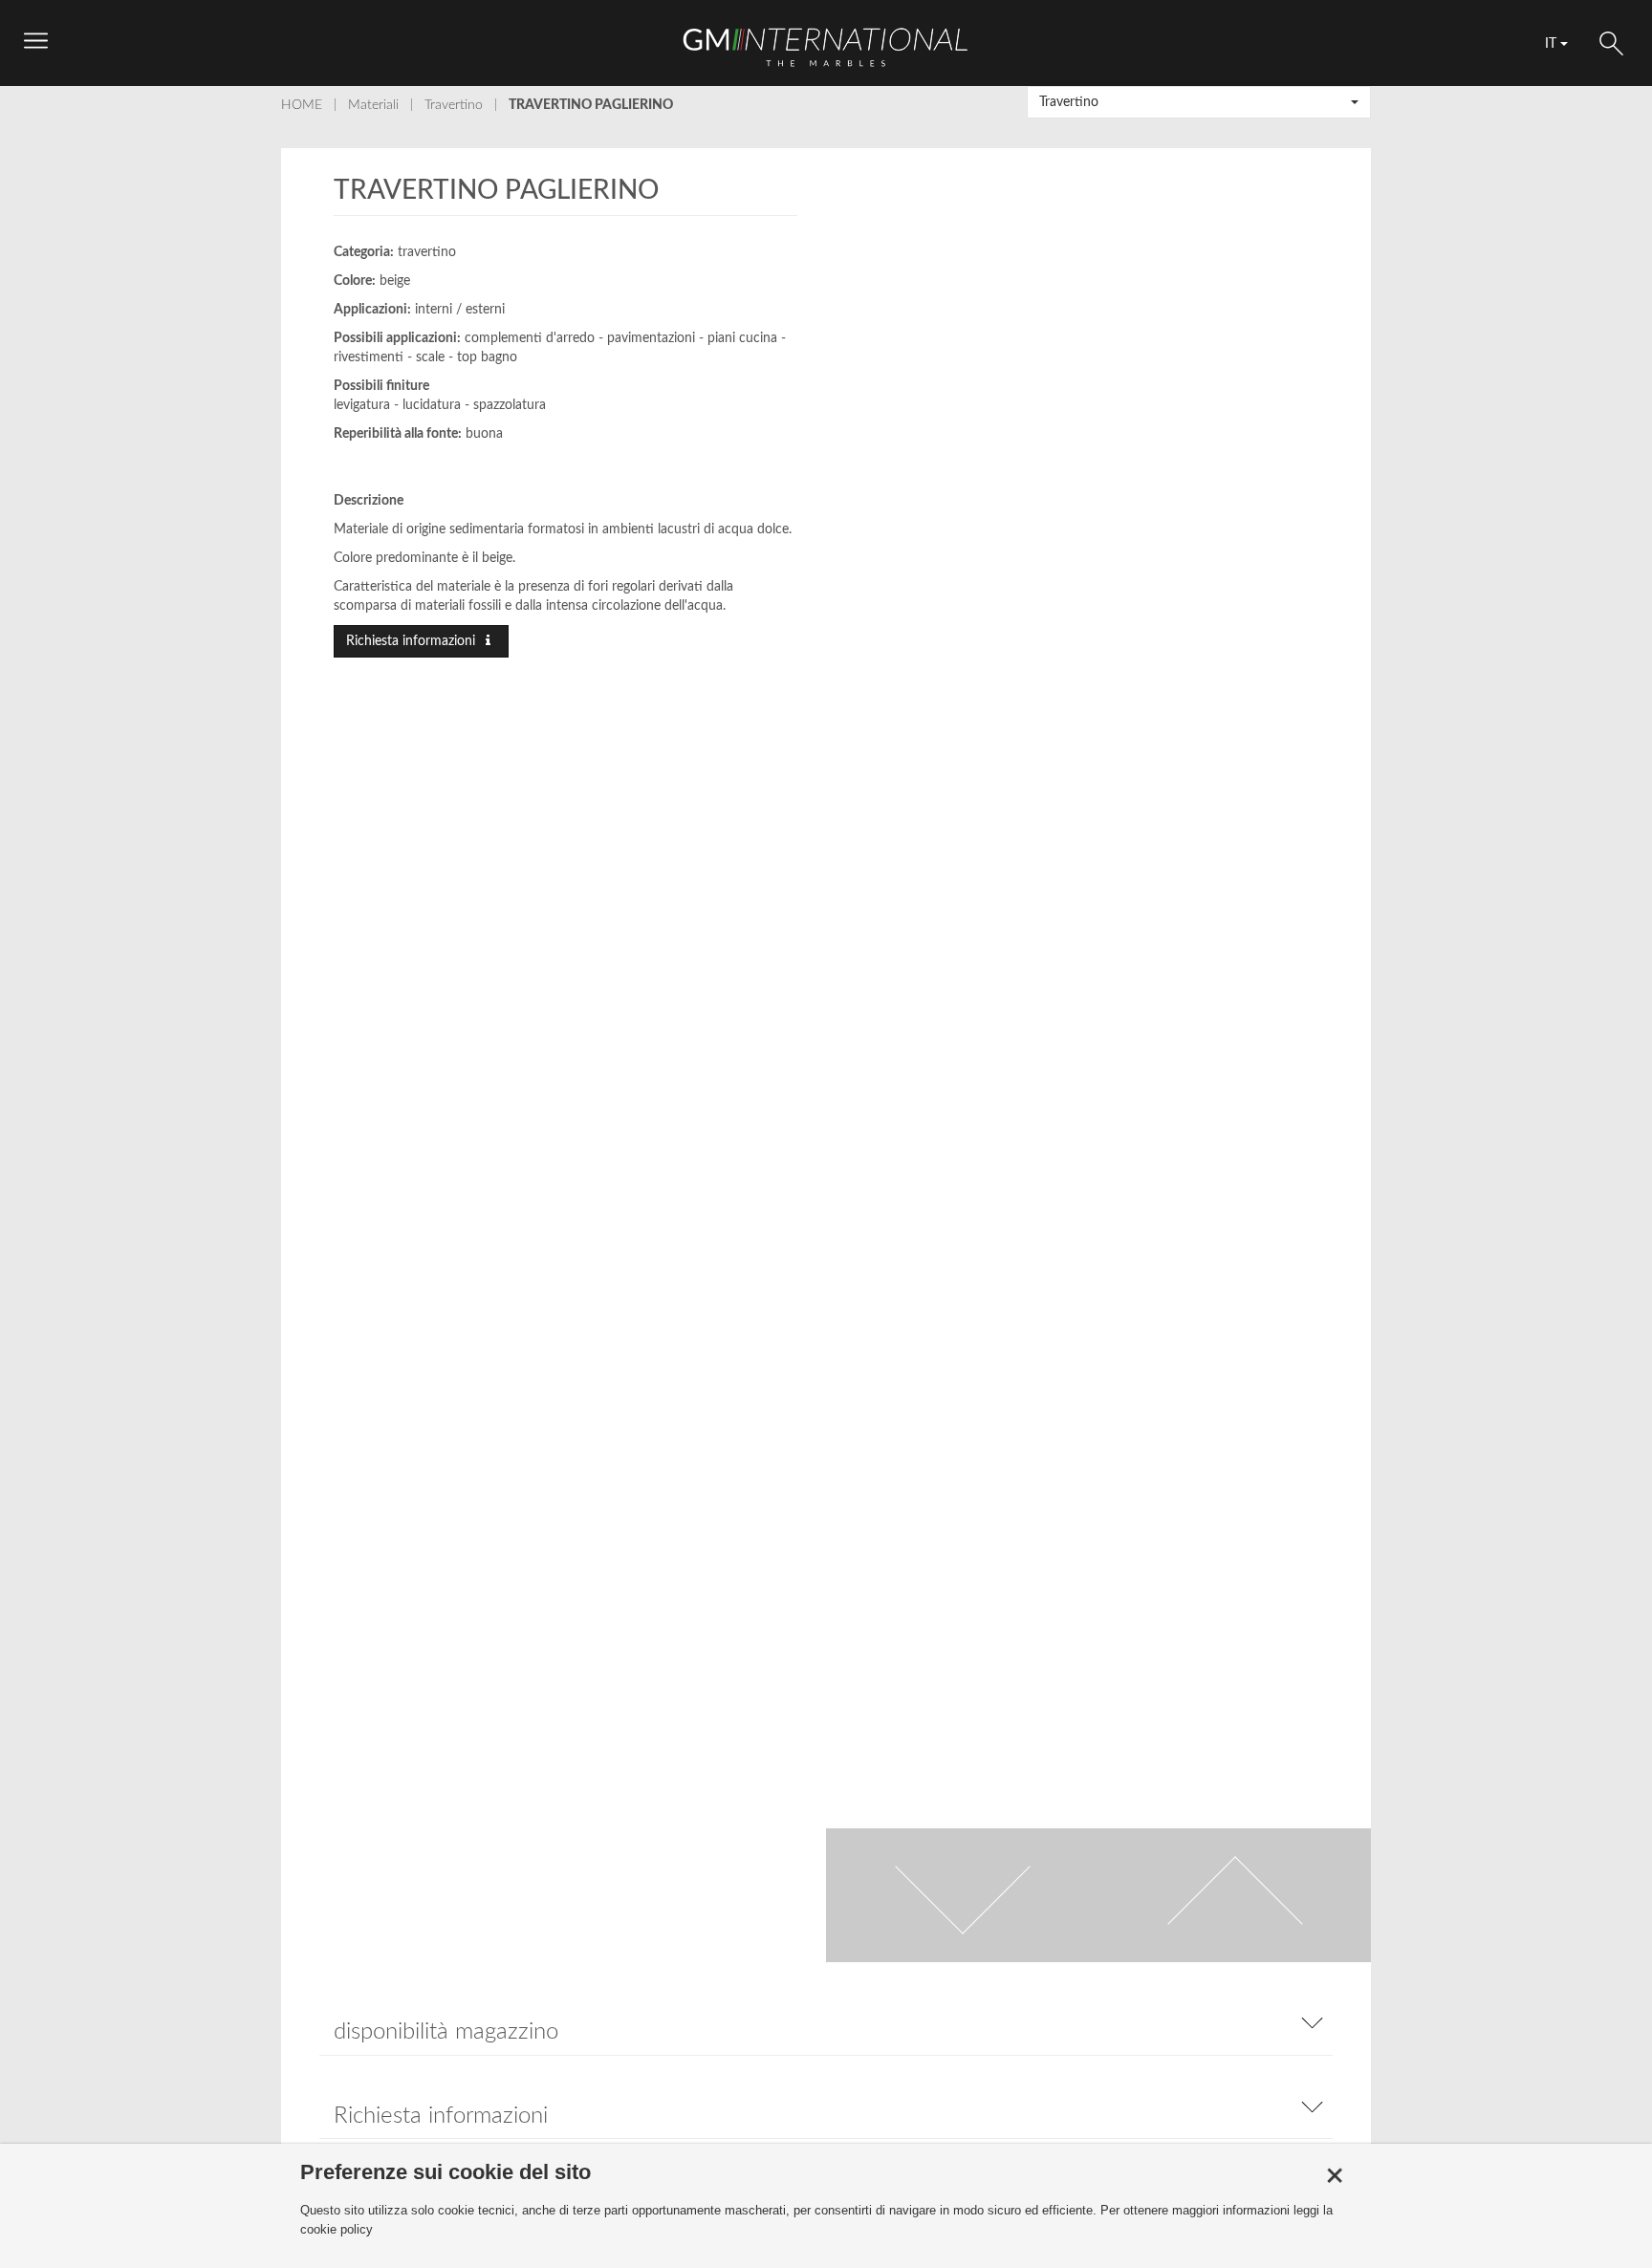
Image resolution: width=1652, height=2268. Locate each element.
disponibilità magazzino (446, 2032)
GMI (826, 47)
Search (1611, 43)
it (1553, 44)
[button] (1199, 102)
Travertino (454, 105)
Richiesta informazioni (413, 641)
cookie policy (337, 2229)
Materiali (373, 105)
